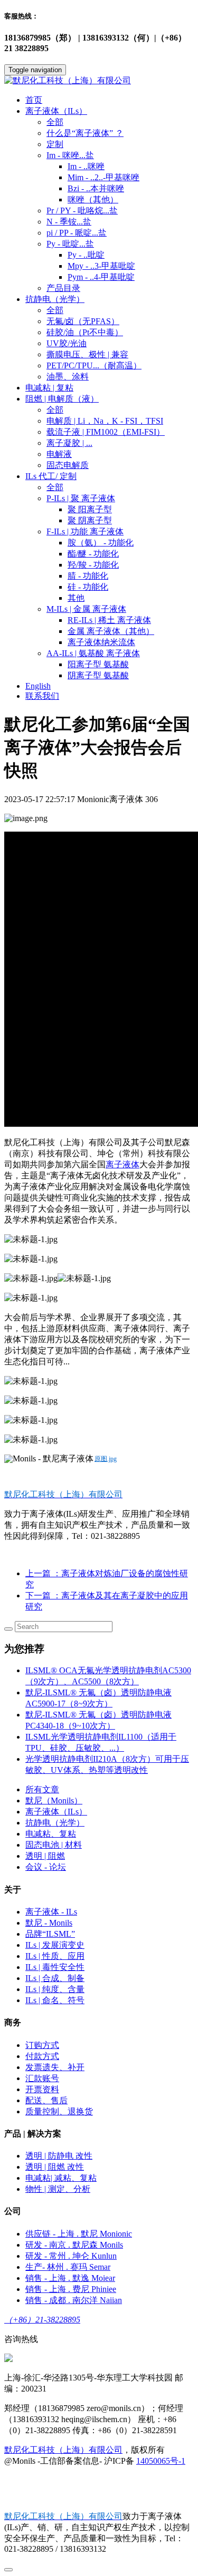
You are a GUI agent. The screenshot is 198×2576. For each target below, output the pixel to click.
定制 (55, 144)
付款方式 (42, 2056)
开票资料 (42, 2089)
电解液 (59, 454)
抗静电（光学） (55, 1823)
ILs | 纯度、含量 (55, 1989)
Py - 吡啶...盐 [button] (70, 244)
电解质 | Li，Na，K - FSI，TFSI (105, 421)
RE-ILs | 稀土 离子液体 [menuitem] (109, 620)
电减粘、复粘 (51, 1834)
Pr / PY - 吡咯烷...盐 (82, 211)
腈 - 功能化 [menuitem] (88, 576)
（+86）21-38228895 (42, 2320)
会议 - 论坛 (46, 1867)
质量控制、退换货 (59, 2111)
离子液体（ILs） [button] (56, 111)
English (38, 686)
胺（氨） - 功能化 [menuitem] (101, 543)
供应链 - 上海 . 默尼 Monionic (79, 2234)
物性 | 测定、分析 (58, 2189)
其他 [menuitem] (76, 598)
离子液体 (122, 1164)
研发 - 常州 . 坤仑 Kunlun (71, 2256)
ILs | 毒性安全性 (55, 1967)
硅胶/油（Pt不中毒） (85, 332)
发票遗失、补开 (55, 2067)
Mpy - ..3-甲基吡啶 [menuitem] (101, 266)
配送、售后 (46, 2100)
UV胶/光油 (67, 343)
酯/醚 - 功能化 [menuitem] (93, 554)
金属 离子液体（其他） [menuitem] (111, 631)
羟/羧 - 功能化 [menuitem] (93, 565)
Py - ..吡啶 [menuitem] (86, 255)
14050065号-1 (161, 2461)
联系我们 (42, 696)
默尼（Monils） (54, 1801)
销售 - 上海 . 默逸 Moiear (70, 2278)
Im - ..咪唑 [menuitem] (86, 166)
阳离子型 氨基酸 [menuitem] (98, 664)
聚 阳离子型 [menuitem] (90, 509)
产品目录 (63, 288)
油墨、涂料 (68, 377)
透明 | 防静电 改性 (59, 2156)
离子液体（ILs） (56, 1812)
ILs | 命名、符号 (55, 2000)
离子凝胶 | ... (69, 443)
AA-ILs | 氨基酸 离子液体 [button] (93, 653)
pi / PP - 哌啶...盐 (77, 233)
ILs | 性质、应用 (55, 1956)
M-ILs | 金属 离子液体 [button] (86, 609)
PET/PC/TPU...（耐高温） (94, 365)
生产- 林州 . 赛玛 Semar (68, 2267)
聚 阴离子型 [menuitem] (90, 520)
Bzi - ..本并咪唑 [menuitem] (96, 188)
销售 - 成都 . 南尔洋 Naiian (74, 2300)
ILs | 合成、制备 (55, 1978)
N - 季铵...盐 (69, 222)
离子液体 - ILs (51, 1912)
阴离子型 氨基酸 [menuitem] (98, 675)
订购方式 (42, 2045)
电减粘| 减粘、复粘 (61, 2178)
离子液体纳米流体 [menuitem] (101, 642)
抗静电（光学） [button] (55, 299)
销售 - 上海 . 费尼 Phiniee (71, 2289)
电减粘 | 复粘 (49, 388)
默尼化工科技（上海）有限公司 (63, 2450)
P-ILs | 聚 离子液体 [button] (81, 498)
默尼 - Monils (49, 1923)
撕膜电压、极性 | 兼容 (87, 354)
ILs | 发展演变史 (55, 1945)
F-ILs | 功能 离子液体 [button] (85, 531)
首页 (34, 100)
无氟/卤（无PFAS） (83, 321)
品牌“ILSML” (50, 1934)
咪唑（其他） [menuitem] (93, 199)
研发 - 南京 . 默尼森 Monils (74, 2245)
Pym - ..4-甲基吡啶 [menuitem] (101, 277)
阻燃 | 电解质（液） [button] (62, 399)
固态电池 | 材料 (54, 1845)
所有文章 (42, 1789)
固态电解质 (68, 465)
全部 (55, 122)
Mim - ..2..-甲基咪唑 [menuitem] (103, 177)
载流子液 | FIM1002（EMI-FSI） (106, 432)
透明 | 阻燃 (45, 1856)
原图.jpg (106, 1459)
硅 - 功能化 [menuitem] (88, 587)
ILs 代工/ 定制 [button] (51, 476)
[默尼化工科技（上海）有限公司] (99, 81)
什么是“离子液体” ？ (85, 133)
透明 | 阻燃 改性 (55, 2167)
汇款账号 (42, 2078)
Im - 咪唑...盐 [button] (70, 155)
